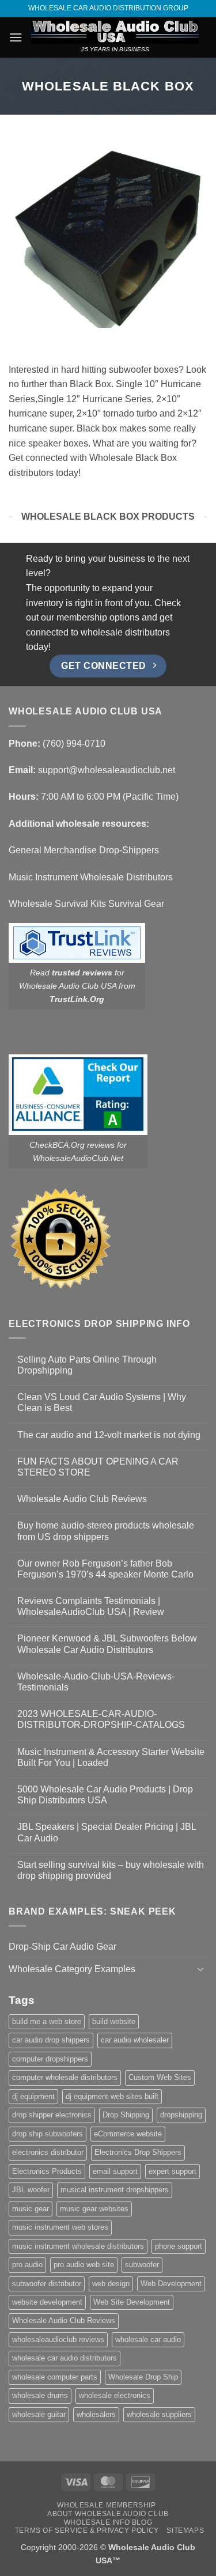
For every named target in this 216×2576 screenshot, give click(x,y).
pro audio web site (84, 2265)
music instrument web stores (60, 2227)
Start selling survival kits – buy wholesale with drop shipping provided (111, 1870)
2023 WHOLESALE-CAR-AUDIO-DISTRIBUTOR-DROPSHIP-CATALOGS (101, 1719)
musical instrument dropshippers (115, 2190)
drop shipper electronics (52, 2115)
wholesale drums (40, 2395)
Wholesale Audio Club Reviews (82, 1499)
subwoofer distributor (47, 2284)
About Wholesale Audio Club (108, 2514)
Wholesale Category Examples (72, 1969)
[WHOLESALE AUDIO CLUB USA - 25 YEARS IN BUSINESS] (115, 32)
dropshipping (181, 2115)
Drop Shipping (126, 2115)
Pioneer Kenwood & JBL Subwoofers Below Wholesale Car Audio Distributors (107, 1644)
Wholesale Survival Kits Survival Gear (86, 904)
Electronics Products (47, 2171)
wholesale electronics (115, 2395)
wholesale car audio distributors (65, 2358)
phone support (179, 2246)
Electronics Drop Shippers (138, 2152)
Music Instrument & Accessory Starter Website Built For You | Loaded (111, 1757)
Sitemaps (185, 2530)
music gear (31, 2209)
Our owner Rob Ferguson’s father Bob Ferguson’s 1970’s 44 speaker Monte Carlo (105, 1569)
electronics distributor (48, 2152)
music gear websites (94, 2209)
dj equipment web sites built (112, 2096)
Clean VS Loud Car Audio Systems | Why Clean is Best (102, 1402)
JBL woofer (31, 2190)
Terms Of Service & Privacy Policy (87, 2530)
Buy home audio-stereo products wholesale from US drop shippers (106, 1531)
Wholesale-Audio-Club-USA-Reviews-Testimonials (96, 1682)
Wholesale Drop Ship (143, 2377)
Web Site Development (132, 2302)
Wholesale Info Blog (108, 2522)
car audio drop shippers (51, 2040)
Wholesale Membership (106, 2505)
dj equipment (33, 2096)
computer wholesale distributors (65, 2077)
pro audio (27, 2265)
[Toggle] (200, 1969)
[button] (16, 37)
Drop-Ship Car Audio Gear (62, 1947)
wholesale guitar (39, 2414)
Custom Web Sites (160, 2077)
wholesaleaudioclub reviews (58, 2339)
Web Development (171, 2284)
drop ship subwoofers (48, 2134)
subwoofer (142, 2265)
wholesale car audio (148, 2339)
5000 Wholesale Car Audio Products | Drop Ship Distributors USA (105, 1795)
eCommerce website (128, 2134)
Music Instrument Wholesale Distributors (91, 877)
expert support (173, 2171)
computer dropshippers (50, 2059)
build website (114, 2021)
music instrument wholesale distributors (78, 2246)
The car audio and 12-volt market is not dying (109, 1435)
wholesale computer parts (55, 2377)
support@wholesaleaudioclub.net (107, 770)
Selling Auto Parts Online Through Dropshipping (87, 1365)
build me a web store (47, 2021)
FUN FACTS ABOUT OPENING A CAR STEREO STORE (98, 1467)
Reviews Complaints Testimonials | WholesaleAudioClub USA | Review (91, 1606)
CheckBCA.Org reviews (72, 1145)
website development (47, 2302)
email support (115, 2171)
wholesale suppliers (159, 2414)
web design (111, 2284)
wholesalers (96, 2414)
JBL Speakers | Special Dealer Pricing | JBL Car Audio (107, 1832)
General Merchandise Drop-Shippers (84, 850)
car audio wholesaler (135, 2040)
